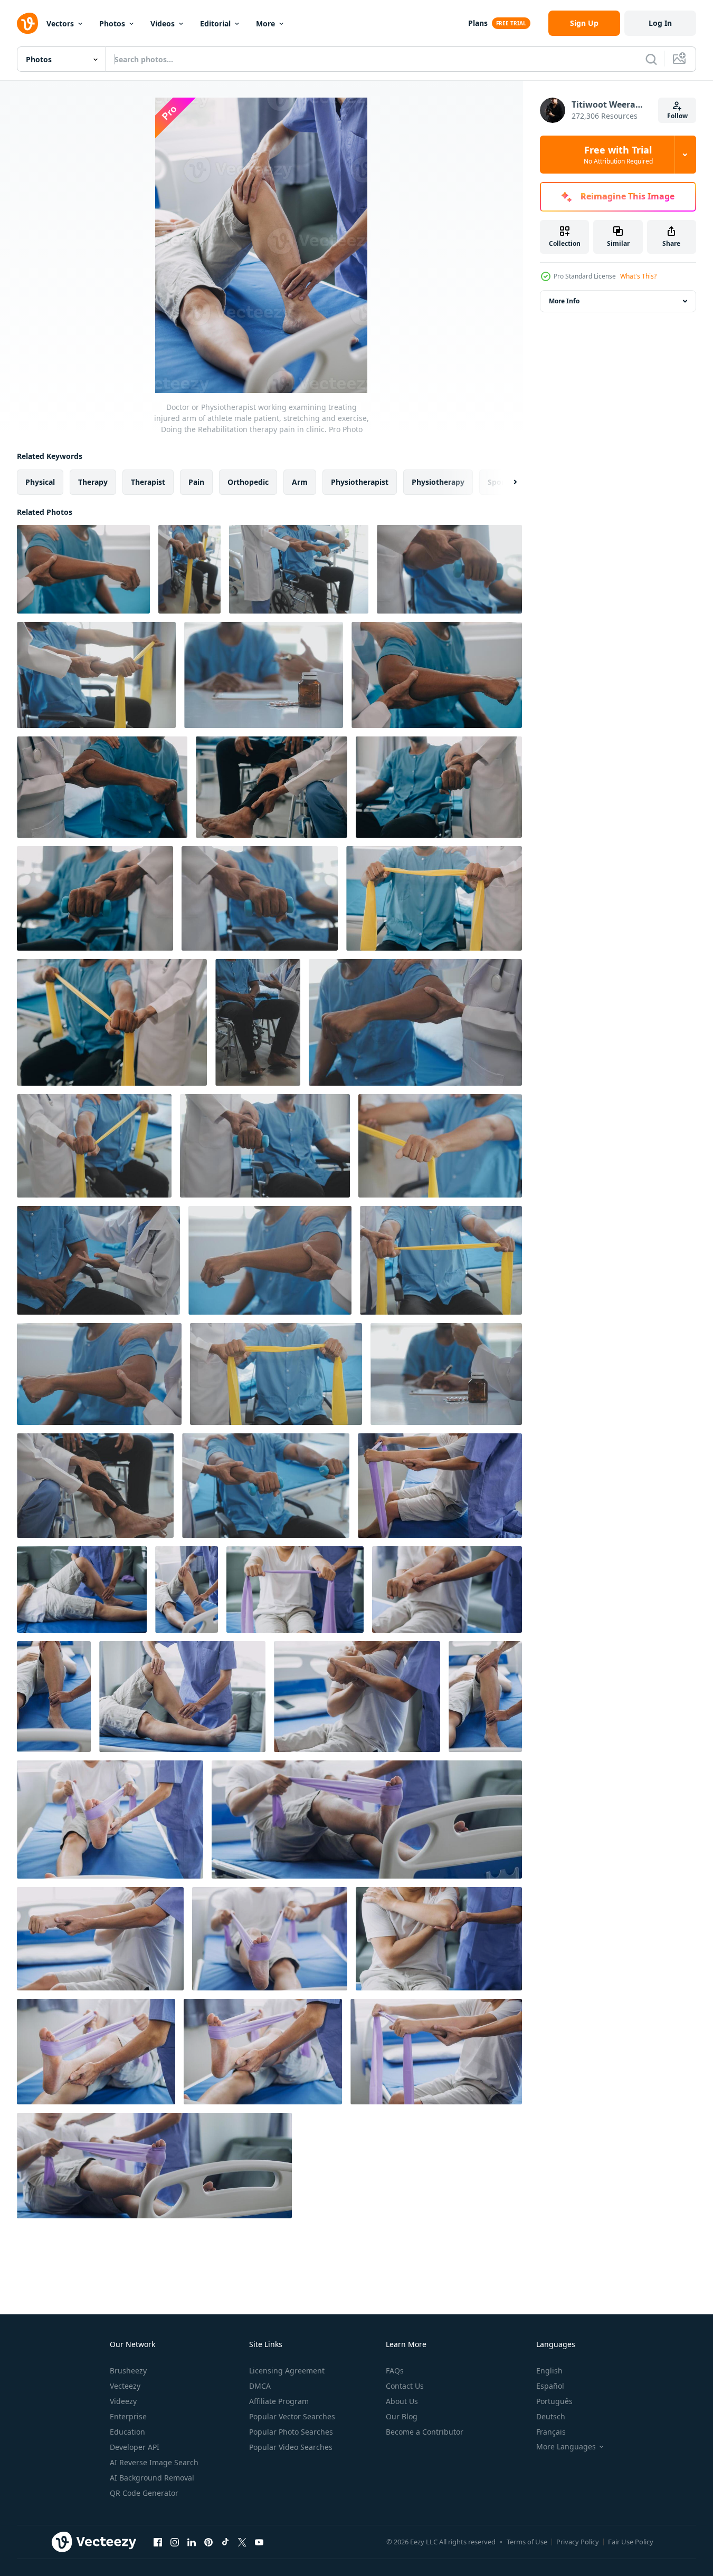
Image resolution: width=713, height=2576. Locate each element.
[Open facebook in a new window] (158, 2542)
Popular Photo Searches (291, 2432)
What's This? (638, 276)
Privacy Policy (578, 2542)
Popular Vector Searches (292, 2416)
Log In (660, 23)
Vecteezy (125, 2386)
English (549, 2371)
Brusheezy (128, 2371)
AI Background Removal (152, 2478)
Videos (163, 23)
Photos (112, 23)
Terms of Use (527, 2542)
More (265, 23)
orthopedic (248, 482)
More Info (564, 301)
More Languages (566, 2447)
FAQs (395, 2371)
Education (127, 2432)
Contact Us (405, 2386)
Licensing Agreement (287, 2371)
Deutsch (551, 2416)
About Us (402, 2401)
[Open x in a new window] (242, 2542)
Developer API (135, 2447)
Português (554, 2401)
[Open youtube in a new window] (259, 2542)
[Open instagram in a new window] (175, 2542)
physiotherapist (360, 482)
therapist (148, 482)
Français (551, 2432)
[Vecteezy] (27, 23)
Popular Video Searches (291, 2447)
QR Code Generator (144, 2493)
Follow (677, 116)
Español (550, 2386)
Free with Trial (618, 155)
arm (300, 482)
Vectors (60, 23)
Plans (478, 23)
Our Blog (402, 2416)
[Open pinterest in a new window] (208, 2542)
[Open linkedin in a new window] (192, 2542)
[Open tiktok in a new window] (225, 2542)
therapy (93, 482)
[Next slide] (506, 482)
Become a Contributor (425, 2432)
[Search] (651, 59)
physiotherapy (438, 482)
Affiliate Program (279, 2401)
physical (40, 482)
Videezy (123, 2401)
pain (196, 482)
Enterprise (128, 2416)
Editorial (215, 23)
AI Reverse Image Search (154, 2462)
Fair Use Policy (631, 2542)
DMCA (260, 2386)
